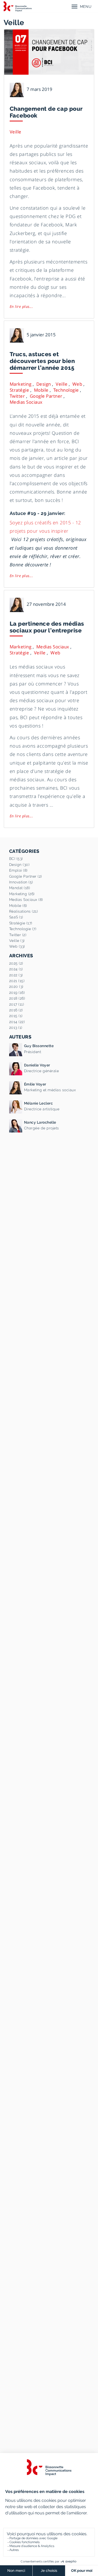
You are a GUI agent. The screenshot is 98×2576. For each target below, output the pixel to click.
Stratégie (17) (21, 923)
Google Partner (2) (26, 876)
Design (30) (19, 865)
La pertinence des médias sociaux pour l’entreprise (47, 627)
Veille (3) (17, 941)
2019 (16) (17, 993)
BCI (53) (16, 859)
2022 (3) (16, 975)
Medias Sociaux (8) (26, 900)
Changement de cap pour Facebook (46, 112)
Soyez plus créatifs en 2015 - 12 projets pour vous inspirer (45, 527)
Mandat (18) (20, 888)
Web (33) (17, 946)
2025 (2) (16, 963)
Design (44, 384)
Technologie (66, 390)
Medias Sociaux (26, 402)
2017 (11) (17, 1004)
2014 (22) (17, 1022)
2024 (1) (16, 969)
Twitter (17, 396)
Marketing (21, 384)
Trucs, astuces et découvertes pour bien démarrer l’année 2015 (42, 361)
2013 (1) (16, 1028)
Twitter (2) (18, 935)
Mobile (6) (18, 906)
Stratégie (19, 390)
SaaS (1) (16, 917)
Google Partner (46, 396)
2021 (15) (17, 981)
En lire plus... (21, 306)
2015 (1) (16, 1016)
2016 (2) (16, 1010)
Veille (16, 132)
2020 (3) (16, 987)
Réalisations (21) (24, 911)
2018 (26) (17, 998)
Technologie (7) (23, 929)
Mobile (41, 390)
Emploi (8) (18, 870)
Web (77, 384)
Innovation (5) (21, 882)
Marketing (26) (22, 894)
